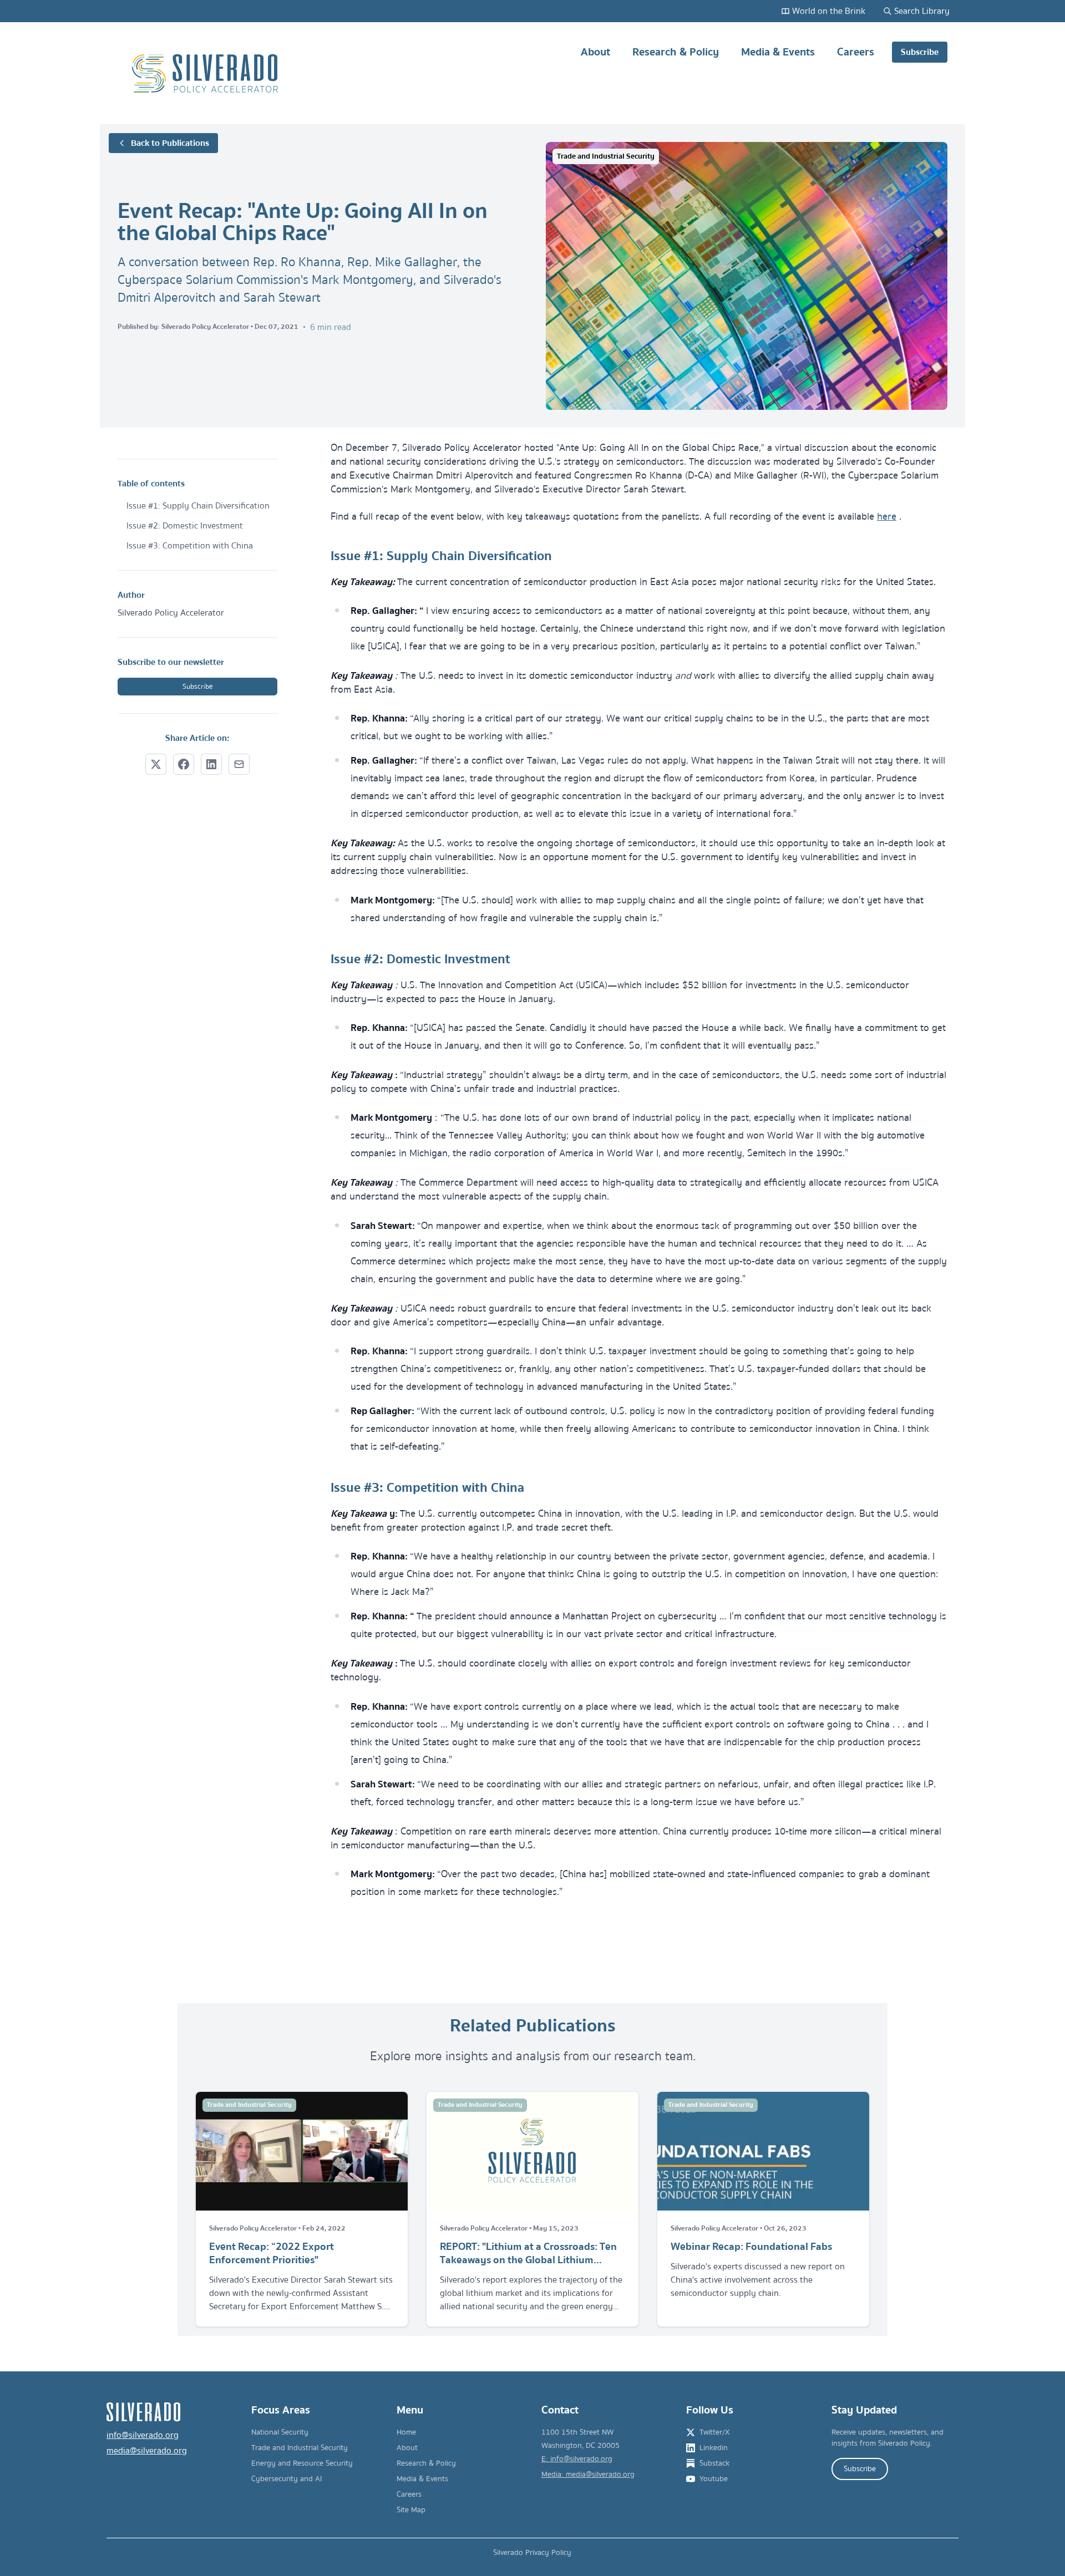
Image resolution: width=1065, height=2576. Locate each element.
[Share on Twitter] (156, 764)
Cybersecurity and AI (286, 2479)
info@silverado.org (143, 2435)
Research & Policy (676, 52)
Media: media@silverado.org (588, 2475)
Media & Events (778, 52)
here (887, 517)
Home (406, 2432)
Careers (856, 52)
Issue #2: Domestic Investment (185, 526)
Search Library (922, 11)
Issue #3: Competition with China (190, 546)
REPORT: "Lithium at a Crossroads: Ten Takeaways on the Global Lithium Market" (528, 2253)
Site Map (411, 2510)
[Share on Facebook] (184, 764)
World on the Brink (829, 11)
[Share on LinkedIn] (211, 764)
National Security (280, 2432)
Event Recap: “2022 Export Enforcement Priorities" (272, 2253)
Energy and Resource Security (302, 2463)
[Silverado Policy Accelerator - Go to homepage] (206, 73)
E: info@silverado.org (577, 2459)
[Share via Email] (239, 764)
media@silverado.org (147, 2451)
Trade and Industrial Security (300, 2448)
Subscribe (920, 52)
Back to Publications (170, 143)
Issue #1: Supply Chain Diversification (198, 506)
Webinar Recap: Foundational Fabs (751, 2247)
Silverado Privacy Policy (532, 2553)
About (595, 52)
